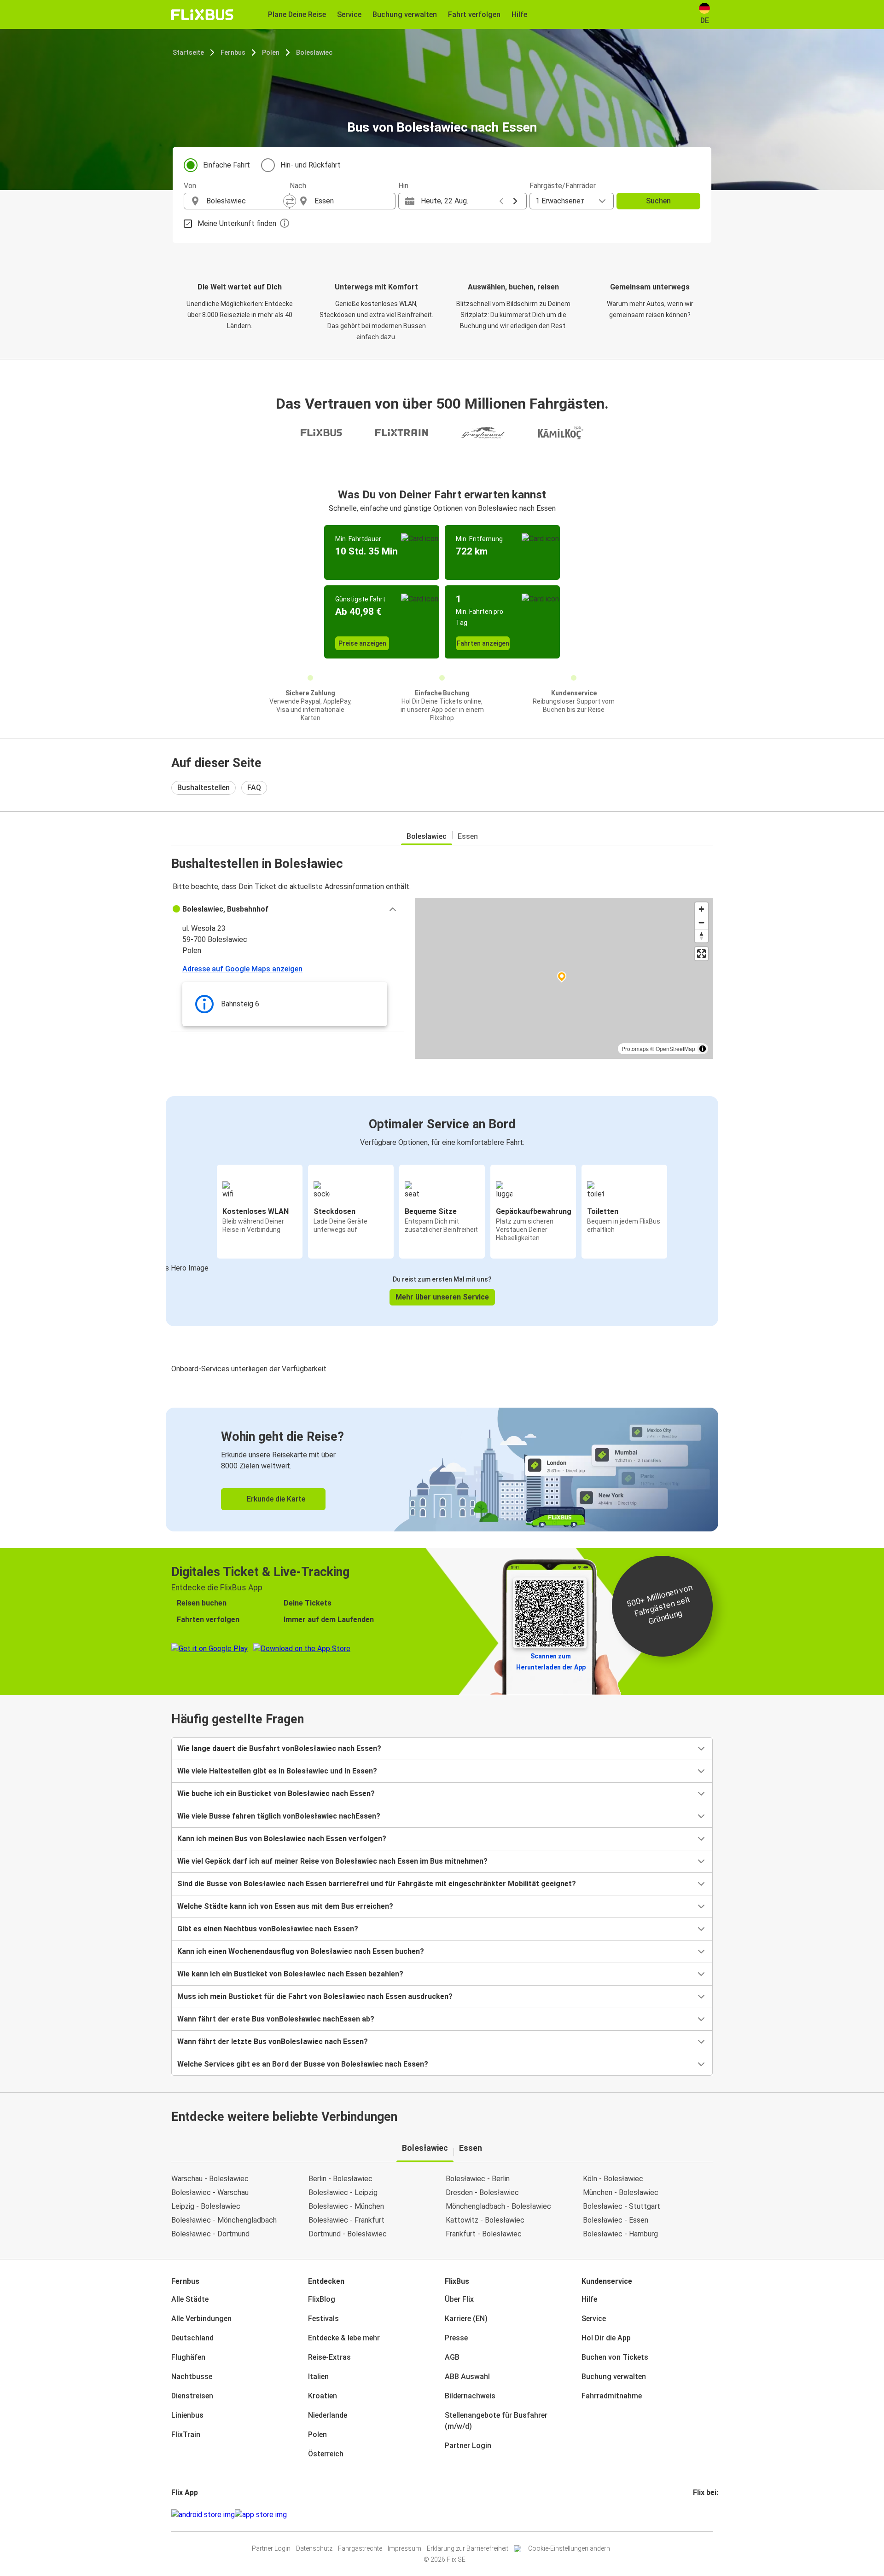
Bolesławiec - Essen (616, 2220)
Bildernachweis (470, 2396)
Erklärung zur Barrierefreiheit (468, 2548)
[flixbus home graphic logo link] (202, 15)
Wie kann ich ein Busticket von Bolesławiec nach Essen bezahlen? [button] (290, 1974)
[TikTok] (708, 2515)
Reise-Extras (329, 2357)
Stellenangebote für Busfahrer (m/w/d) (496, 2421)
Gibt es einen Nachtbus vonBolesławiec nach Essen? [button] (268, 1929)
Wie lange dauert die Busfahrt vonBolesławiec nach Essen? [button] (279, 1748)
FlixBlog (322, 2299)
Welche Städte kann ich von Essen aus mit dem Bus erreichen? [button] (285, 1906)
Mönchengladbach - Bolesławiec (498, 2206)
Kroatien (323, 2396)
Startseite (188, 52)
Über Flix (459, 2299)
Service (594, 2319)
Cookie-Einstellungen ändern (569, 2548)
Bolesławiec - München (346, 2206)
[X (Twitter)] (705, 2515)
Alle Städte (190, 2299)
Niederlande (328, 2415)
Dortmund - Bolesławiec (348, 2234)
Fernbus (233, 52)
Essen (468, 836)
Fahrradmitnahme (612, 2396)
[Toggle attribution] (703, 1049)
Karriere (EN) (466, 2319)
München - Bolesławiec (621, 2192)
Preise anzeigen (362, 643)
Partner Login (468, 2446)
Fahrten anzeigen (483, 643)
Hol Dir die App (606, 2338)
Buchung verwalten (614, 2377)
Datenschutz (314, 2548)
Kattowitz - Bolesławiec (485, 2220)
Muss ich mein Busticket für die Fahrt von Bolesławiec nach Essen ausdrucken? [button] (315, 1996)
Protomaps (635, 1048)
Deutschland (192, 2338)
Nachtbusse (192, 2377)
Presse (456, 2338)
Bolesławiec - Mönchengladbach (224, 2220)
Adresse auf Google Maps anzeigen (242, 969)
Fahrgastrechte (360, 2548)
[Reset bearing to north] (701, 936)
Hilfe (589, 2299)
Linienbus (187, 2415)
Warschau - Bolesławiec (210, 2179)
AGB (452, 2357)
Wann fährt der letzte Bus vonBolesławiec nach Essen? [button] (273, 2042)
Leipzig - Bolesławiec (206, 2206)
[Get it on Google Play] (203, 2515)
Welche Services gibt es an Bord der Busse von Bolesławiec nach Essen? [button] (303, 2064)
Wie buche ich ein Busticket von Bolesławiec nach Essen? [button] (276, 1793)
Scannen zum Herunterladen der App (551, 1662)
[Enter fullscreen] (701, 954)
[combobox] (245, 201)
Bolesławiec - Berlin (478, 2179)
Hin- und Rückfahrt (311, 165)
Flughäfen (188, 2357)
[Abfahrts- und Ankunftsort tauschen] (290, 201)
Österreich (326, 2454)
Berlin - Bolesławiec (340, 2179)
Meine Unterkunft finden (237, 223)
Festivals (323, 2319)
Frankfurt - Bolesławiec (484, 2234)
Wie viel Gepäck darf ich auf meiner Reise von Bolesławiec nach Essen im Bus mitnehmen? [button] (332, 1861)
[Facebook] (694, 2515)
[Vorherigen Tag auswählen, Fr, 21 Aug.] (501, 201)
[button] (288, 909)
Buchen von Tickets (615, 2357)
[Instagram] (697, 2515)
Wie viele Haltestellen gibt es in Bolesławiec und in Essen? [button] (277, 1771)
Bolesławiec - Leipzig (343, 2192)
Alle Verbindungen (201, 2319)
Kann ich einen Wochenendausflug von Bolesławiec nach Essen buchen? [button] (301, 1951)
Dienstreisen (192, 2396)
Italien (318, 2377)
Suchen (658, 201)
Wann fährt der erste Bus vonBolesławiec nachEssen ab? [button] (276, 2019)
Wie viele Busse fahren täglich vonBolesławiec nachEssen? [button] (279, 1816)
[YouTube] (700, 2515)
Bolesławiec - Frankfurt (346, 2220)
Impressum (404, 2548)
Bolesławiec (314, 52)
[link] (442, 1470)
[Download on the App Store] (261, 2515)
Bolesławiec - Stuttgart (622, 2206)
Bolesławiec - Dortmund (210, 2234)
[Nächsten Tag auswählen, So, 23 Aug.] (515, 201)
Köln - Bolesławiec (613, 2179)
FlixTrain (186, 2434)
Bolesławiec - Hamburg (620, 2234)
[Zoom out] (701, 922)
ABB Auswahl (467, 2377)
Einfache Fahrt (227, 165)
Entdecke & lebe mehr (344, 2338)
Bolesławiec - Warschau (210, 2192)
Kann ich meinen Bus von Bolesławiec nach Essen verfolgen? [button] (282, 1839)
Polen (271, 52)
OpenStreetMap (675, 1048)
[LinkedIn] (703, 2515)
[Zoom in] (701, 909)
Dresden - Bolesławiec (482, 2192)
